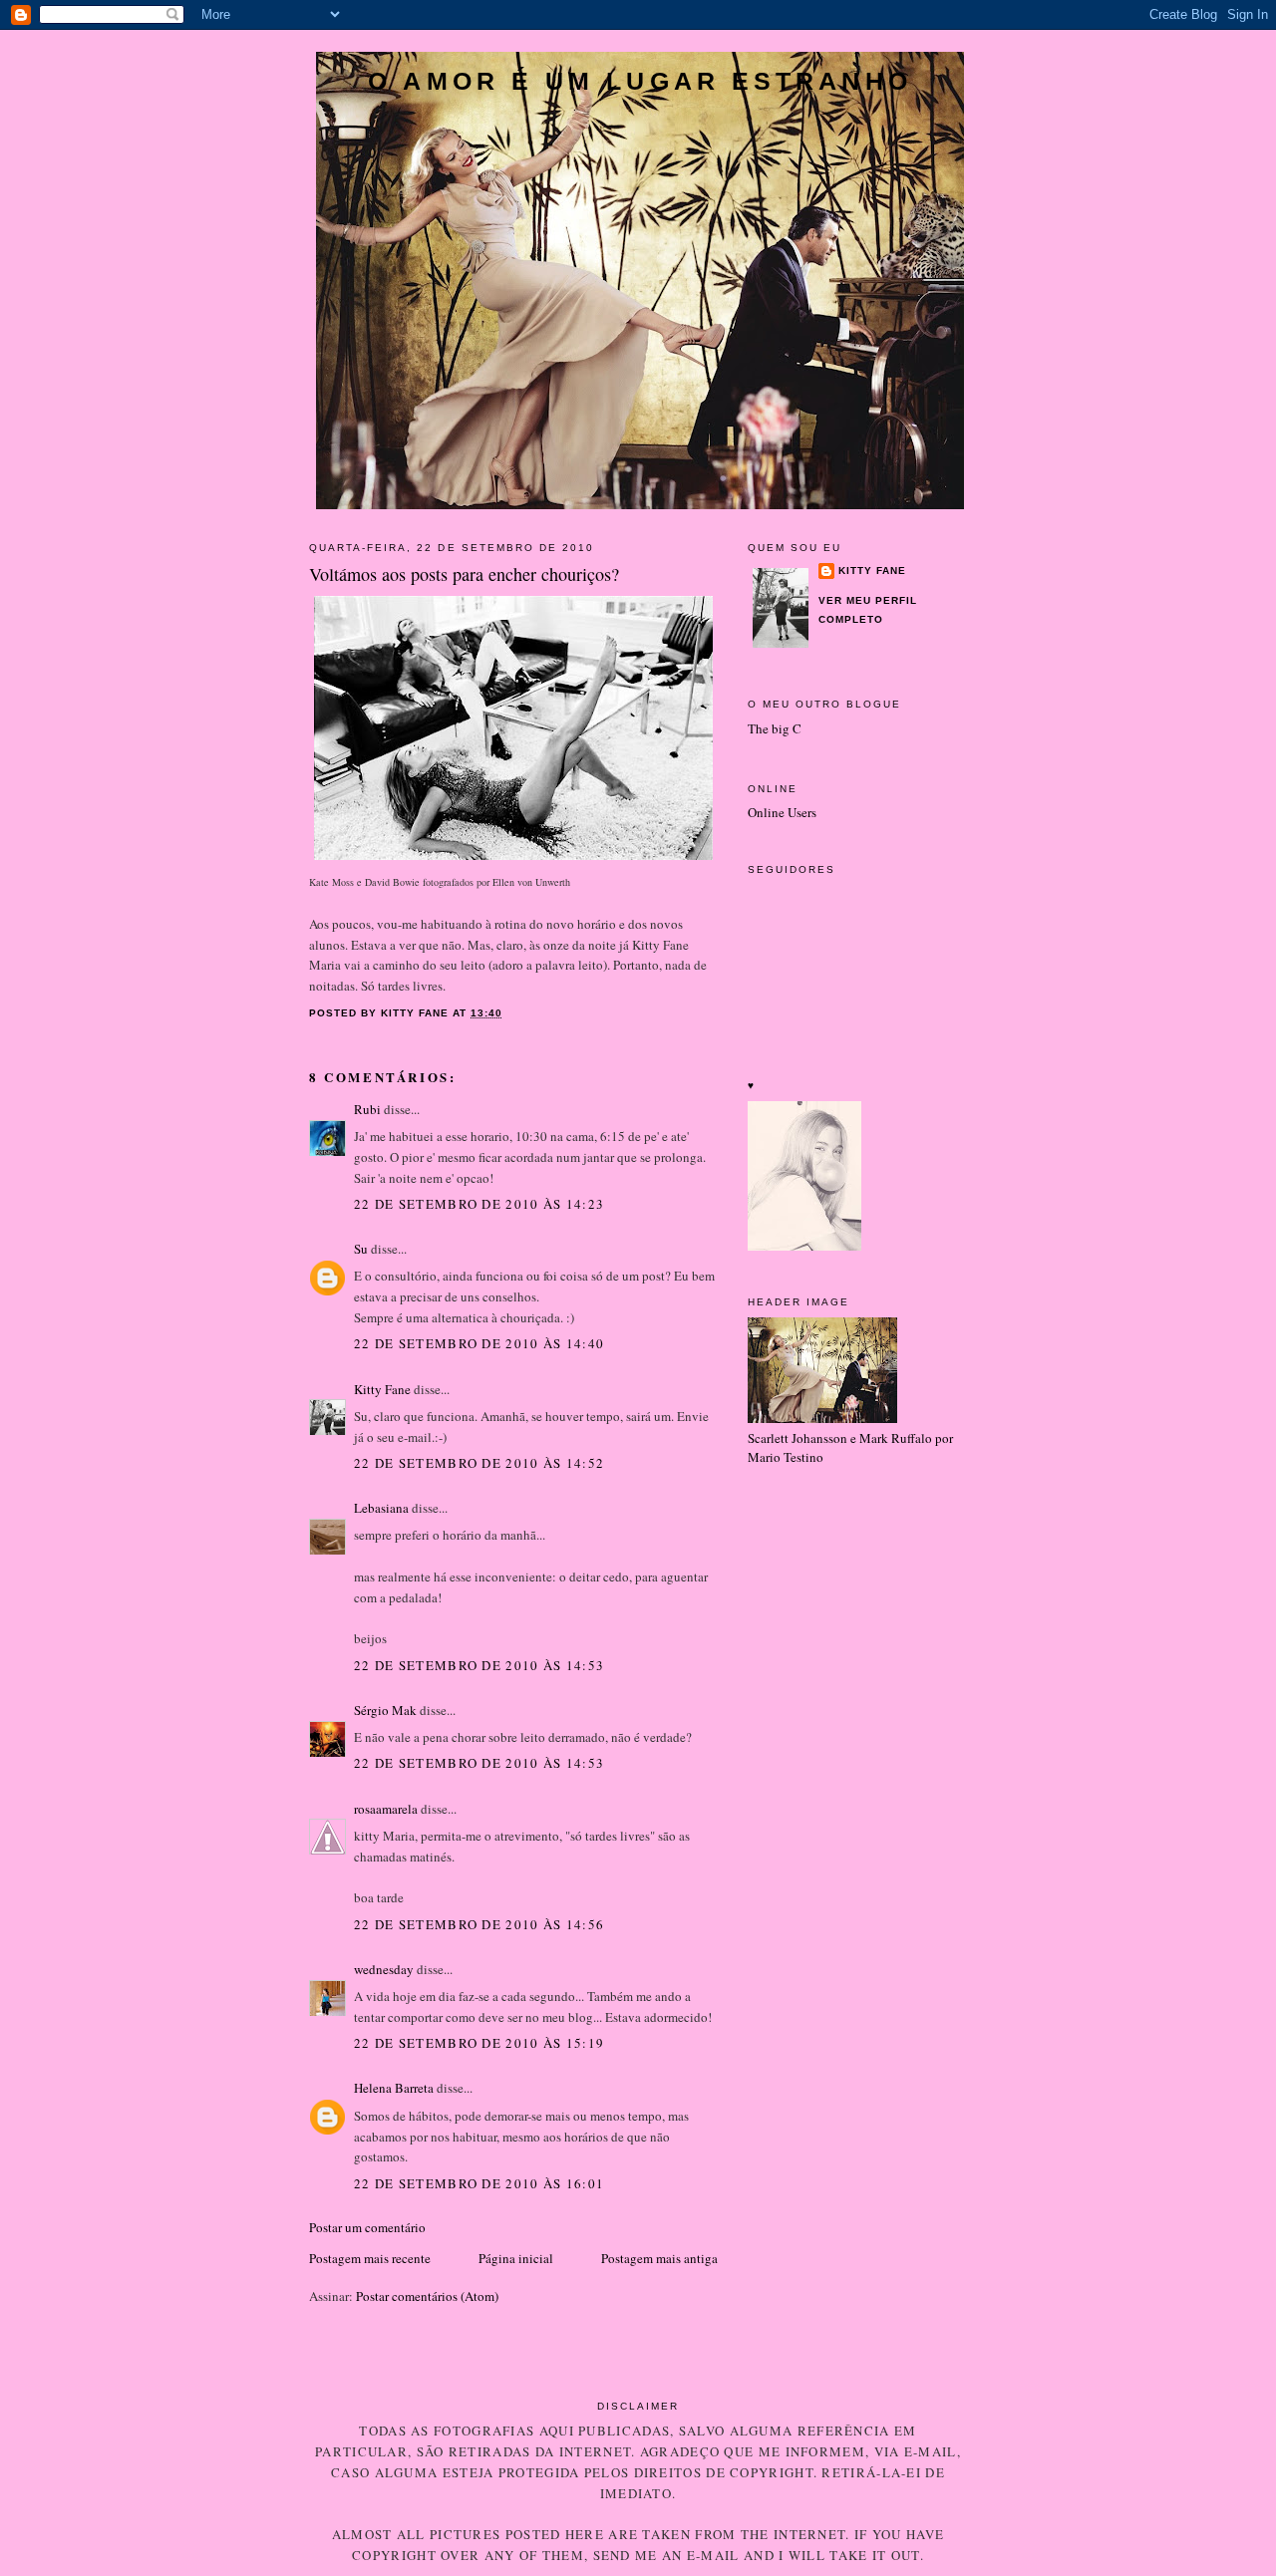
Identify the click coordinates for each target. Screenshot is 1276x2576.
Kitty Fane (382, 1389)
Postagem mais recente (370, 2258)
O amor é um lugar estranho (640, 81)
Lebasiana (381, 1508)
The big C (775, 728)
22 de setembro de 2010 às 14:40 (479, 1343)
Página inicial (516, 2258)
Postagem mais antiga (659, 2258)
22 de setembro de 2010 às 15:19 (479, 2043)
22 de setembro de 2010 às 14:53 (479, 1665)
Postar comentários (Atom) (427, 2296)
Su (361, 1249)
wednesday (384, 1969)
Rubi (367, 1109)
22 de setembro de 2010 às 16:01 (479, 2183)
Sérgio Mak (385, 1710)
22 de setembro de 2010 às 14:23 (479, 1204)
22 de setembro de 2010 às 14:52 (479, 1463)
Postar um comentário (367, 2227)
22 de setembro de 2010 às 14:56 (479, 1924)
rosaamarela (386, 1809)
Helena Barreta (394, 2088)
